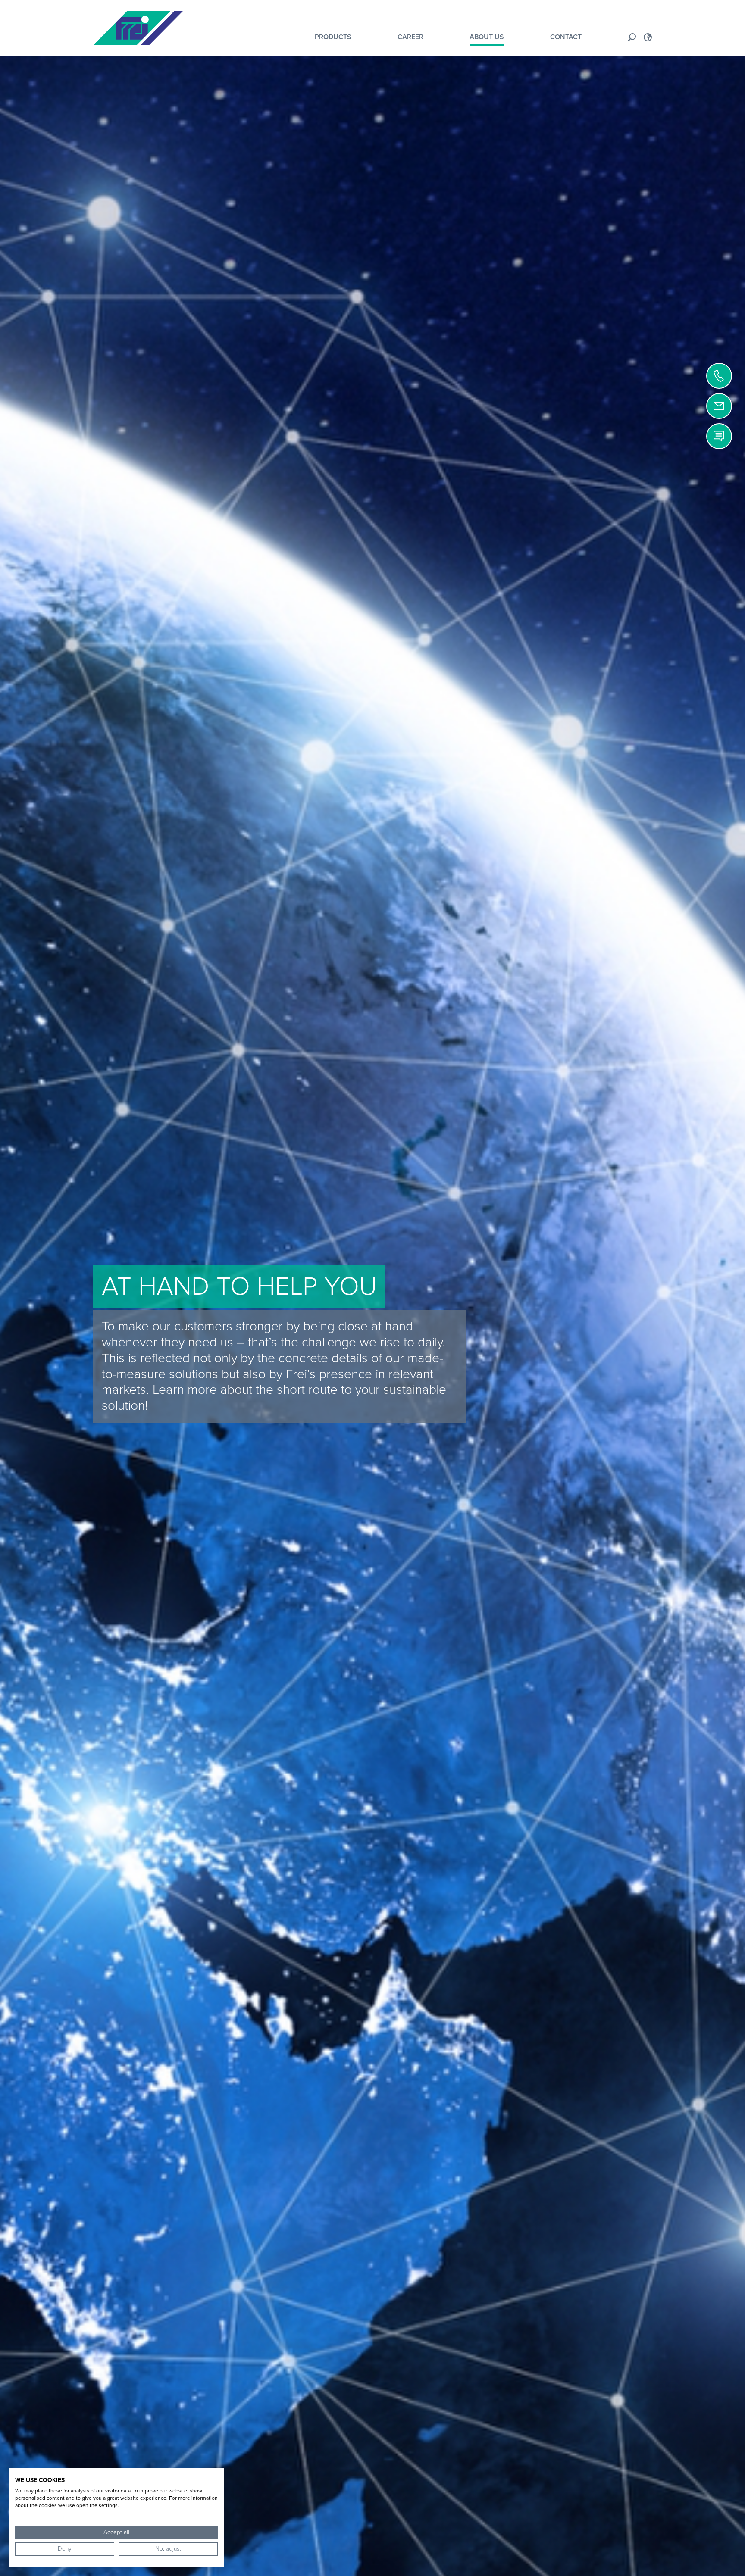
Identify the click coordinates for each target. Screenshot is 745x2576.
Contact (566, 37)
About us (487, 37)
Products (333, 37)
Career (410, 37)
